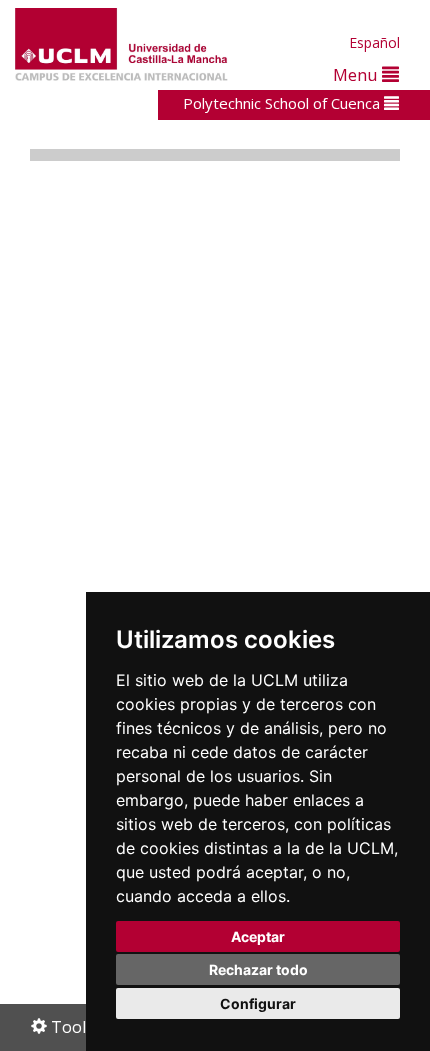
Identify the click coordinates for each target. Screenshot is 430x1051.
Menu (357, 74)
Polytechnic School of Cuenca (283, 103)
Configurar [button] (258, 1003)
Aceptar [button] (258, 936)
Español (374, 42)
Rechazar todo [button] (258, 969)
